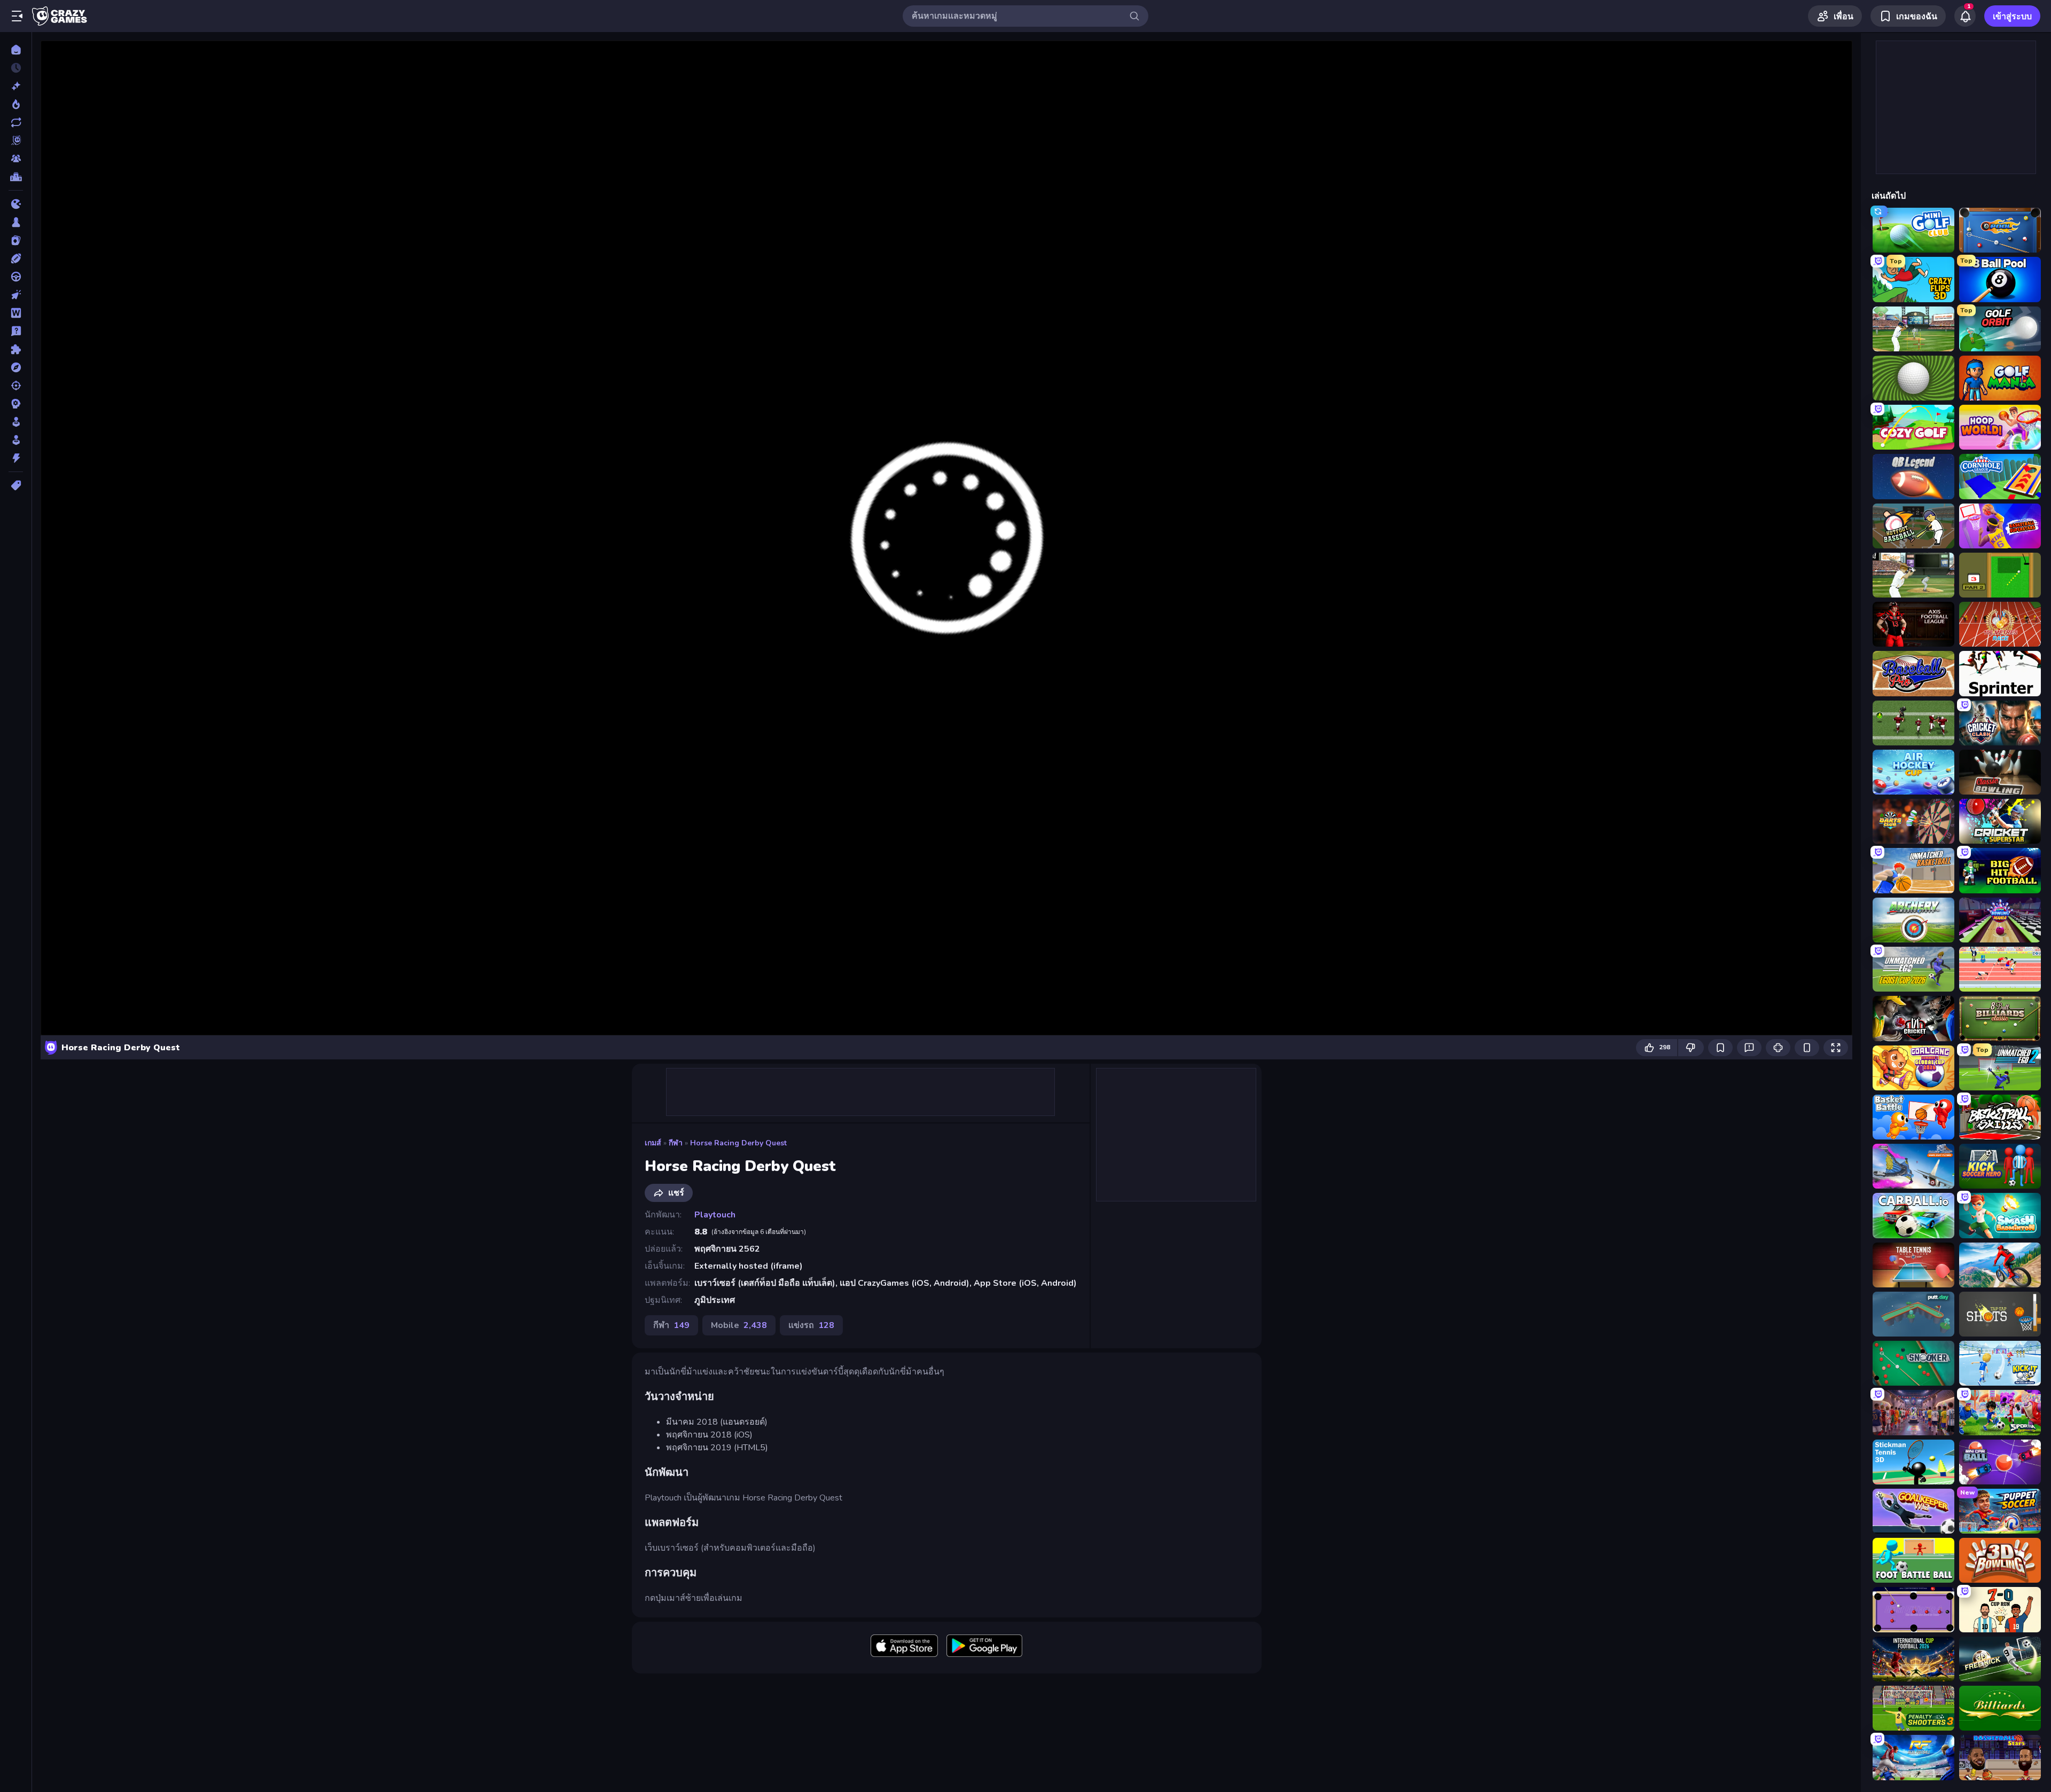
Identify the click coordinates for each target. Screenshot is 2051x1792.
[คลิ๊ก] (16, 295)
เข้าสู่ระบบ (2012, 17)
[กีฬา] (16, 258)
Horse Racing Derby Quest (738, 1143)
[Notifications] (1965, 16)
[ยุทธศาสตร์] (16, 404)
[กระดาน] (16, 222)
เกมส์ (653, 1143)
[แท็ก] (16, 485)
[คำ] (16, 313)
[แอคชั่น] (16, 458)
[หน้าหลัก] (16, 50)
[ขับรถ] (16, 277)
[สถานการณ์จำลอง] (16, 422)
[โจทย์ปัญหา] (16, 331)
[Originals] (16, 140)
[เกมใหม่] (16, 86)
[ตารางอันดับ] (16, 177)
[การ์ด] (16, 240)
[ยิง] (16, 386)
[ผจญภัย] (16, 367)
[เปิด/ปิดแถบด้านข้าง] (17, 16)
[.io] (16, 204)
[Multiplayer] (16, 159)
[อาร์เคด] (16, 440)
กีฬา (676, 1143)
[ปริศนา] (16, 349)
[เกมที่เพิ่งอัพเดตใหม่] (16, 122)
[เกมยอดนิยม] (16, 104)
